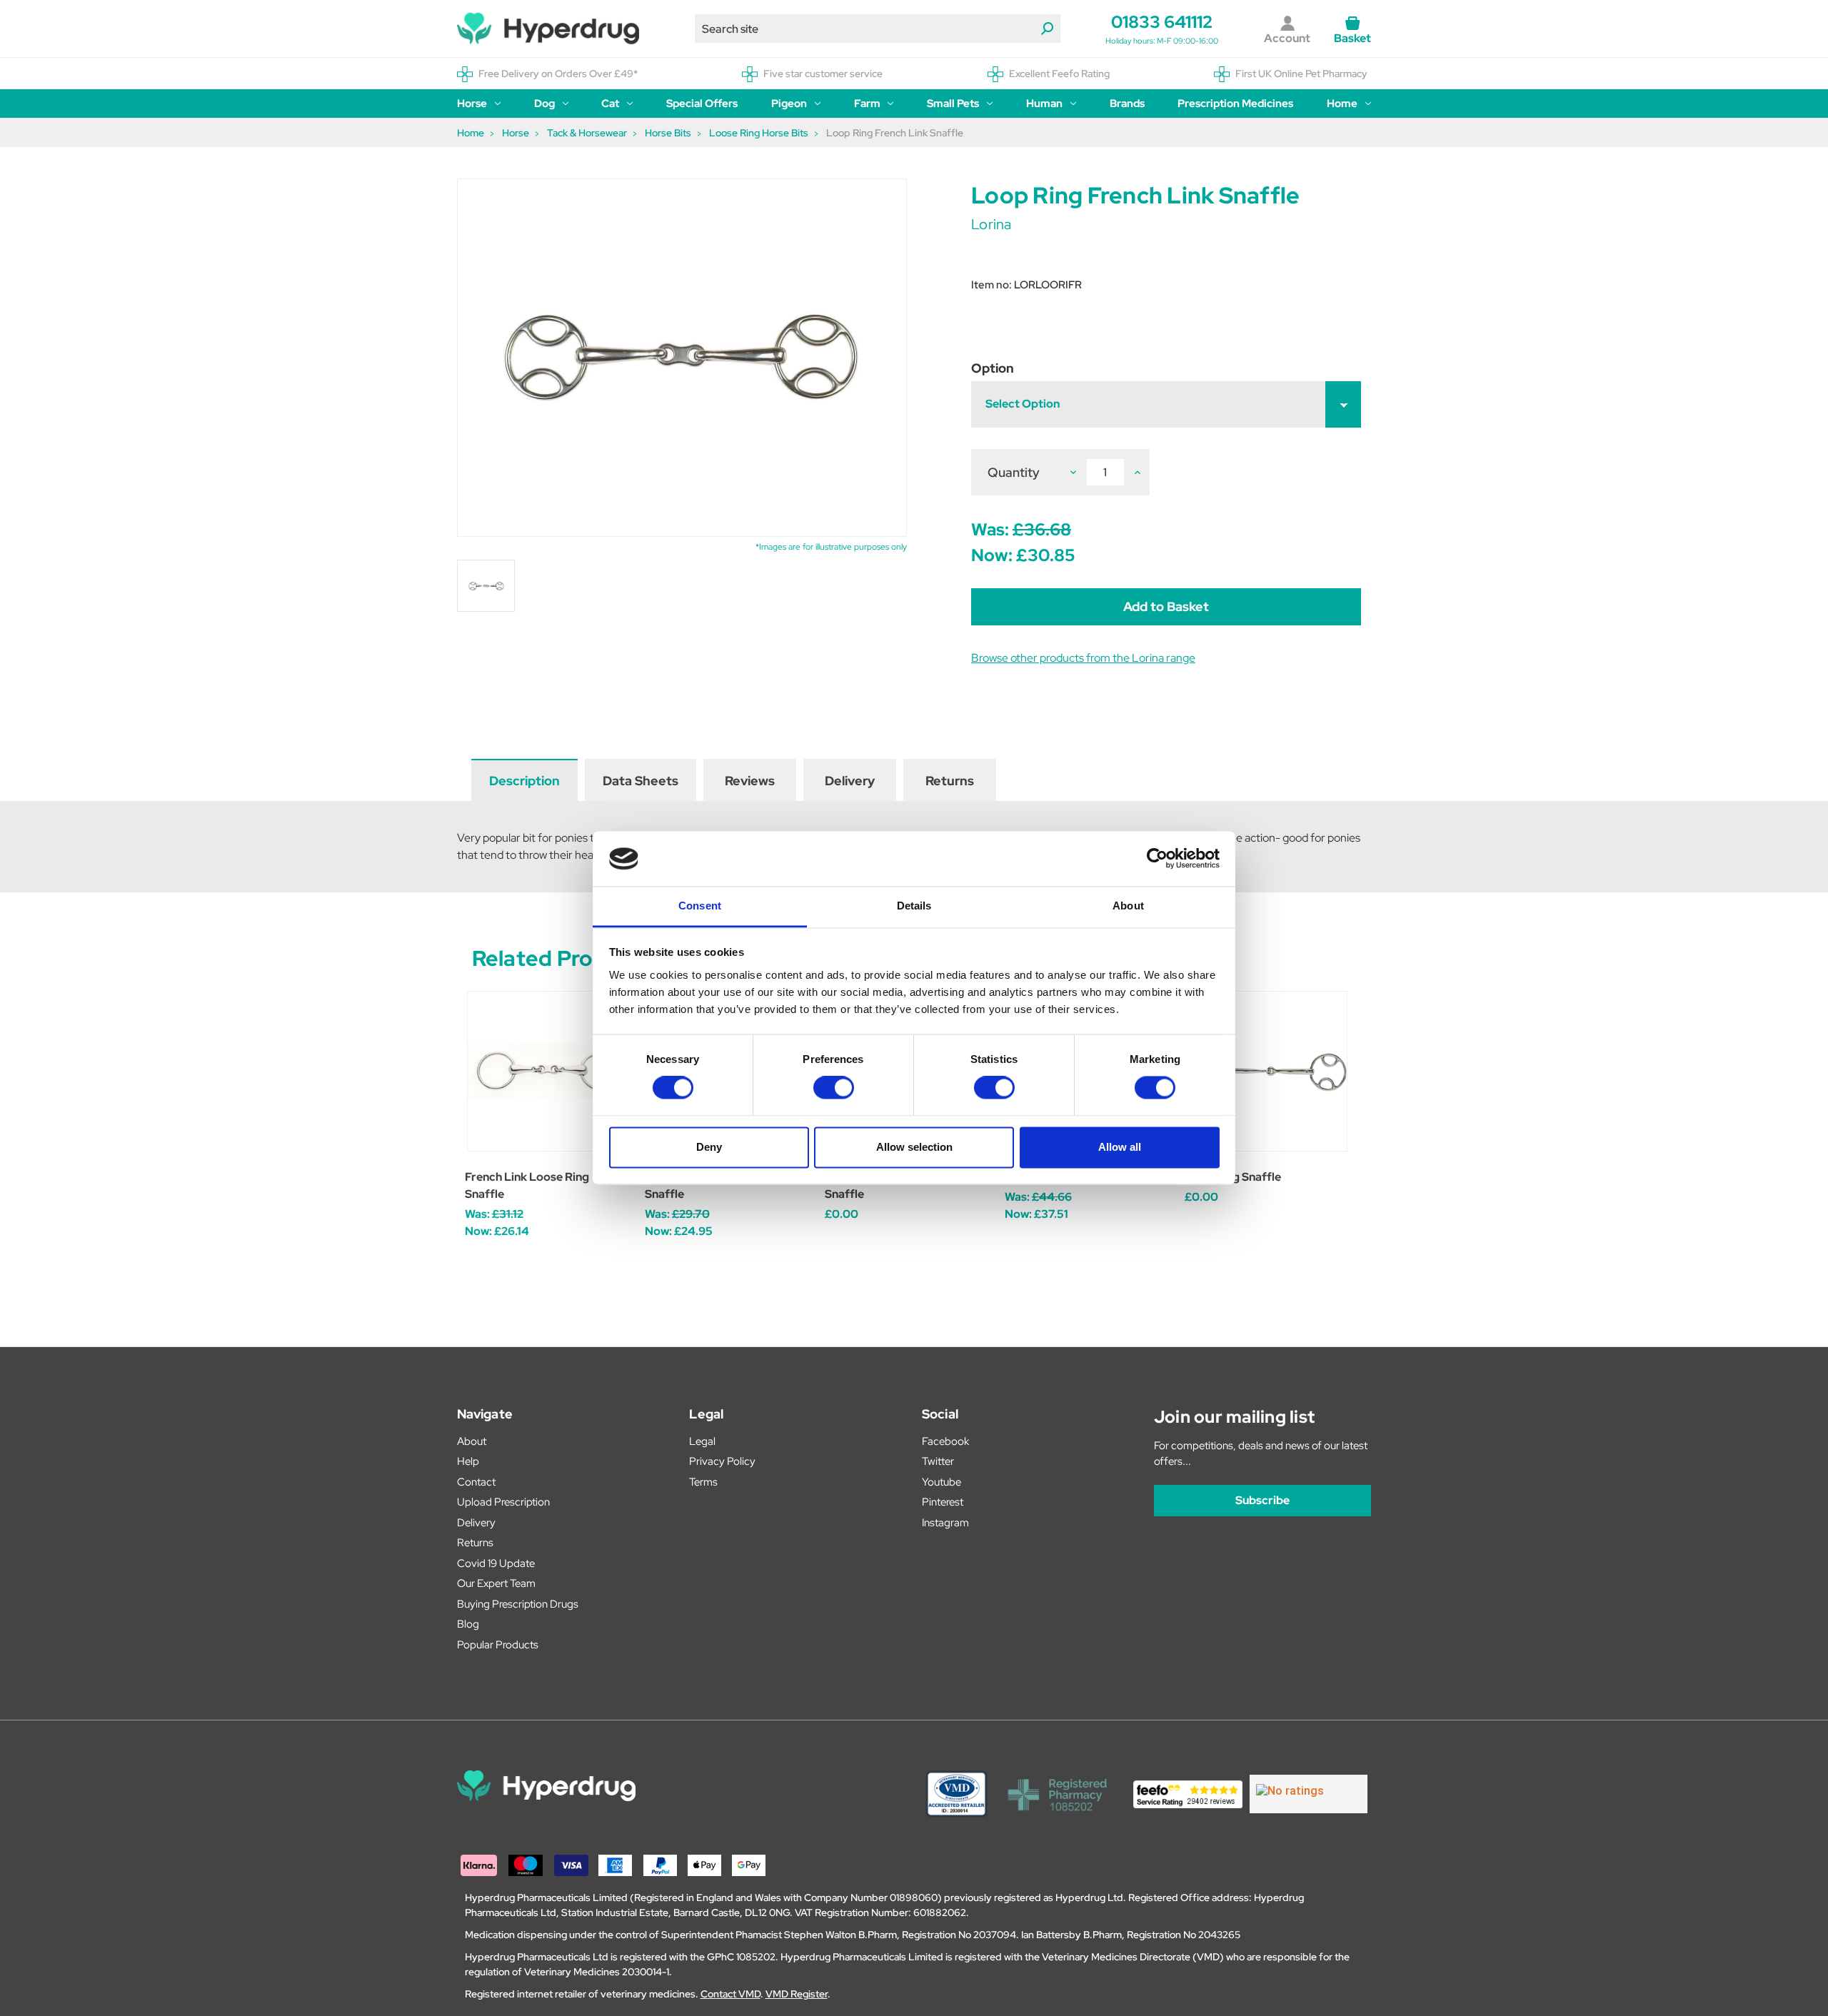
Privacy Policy (722, 1461)
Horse (472, 104)
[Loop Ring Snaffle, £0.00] (1267, 1071)
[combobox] (878, 29)
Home (1342, 104)
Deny (709, 1147)
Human (1044, 104)
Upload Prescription (503, 1502)
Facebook (945, 1441)
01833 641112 (1162, 22)
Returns (950, 781)
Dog (544, 104)
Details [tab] (914, 906)
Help (468, 1461)
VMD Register (797, 1994)
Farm (867, 104)
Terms (703, 1482)
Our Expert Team (496, 1583)
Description (524, 781)
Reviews (750, 781)
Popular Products (498, 1645)
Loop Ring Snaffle (1233, 1177)
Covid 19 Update (496, 1563)
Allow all (1120, 1147)
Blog (468, 1624)
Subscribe (1262, 1500)
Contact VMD (730, 1994)
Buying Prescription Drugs (518, 1604)
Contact (476, 1482)
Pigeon (789, 104)
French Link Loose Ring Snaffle (527, 1185)
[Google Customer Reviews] (1309, 1794)
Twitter (938, 1461)
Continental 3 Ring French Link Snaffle (906, 1185)
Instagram (945, 1523)
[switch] (834, 1088)
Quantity (1014, 472)
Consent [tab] (700, 906)
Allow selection (914, 1147)
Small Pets (953, 104)
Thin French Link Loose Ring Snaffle (719, 1185)
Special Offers (702, 104)
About (472, 1441)
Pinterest (943, 1502)
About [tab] (1128, 906)
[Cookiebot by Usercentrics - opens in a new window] (1157, 859)
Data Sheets (641, 781)
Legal (702, 1441)
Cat (610, 104)
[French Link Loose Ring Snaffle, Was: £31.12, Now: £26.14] (547, 1071)
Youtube (941, 1482)
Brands (1127, 104)
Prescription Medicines (1235, 104)
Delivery (850, 781)
